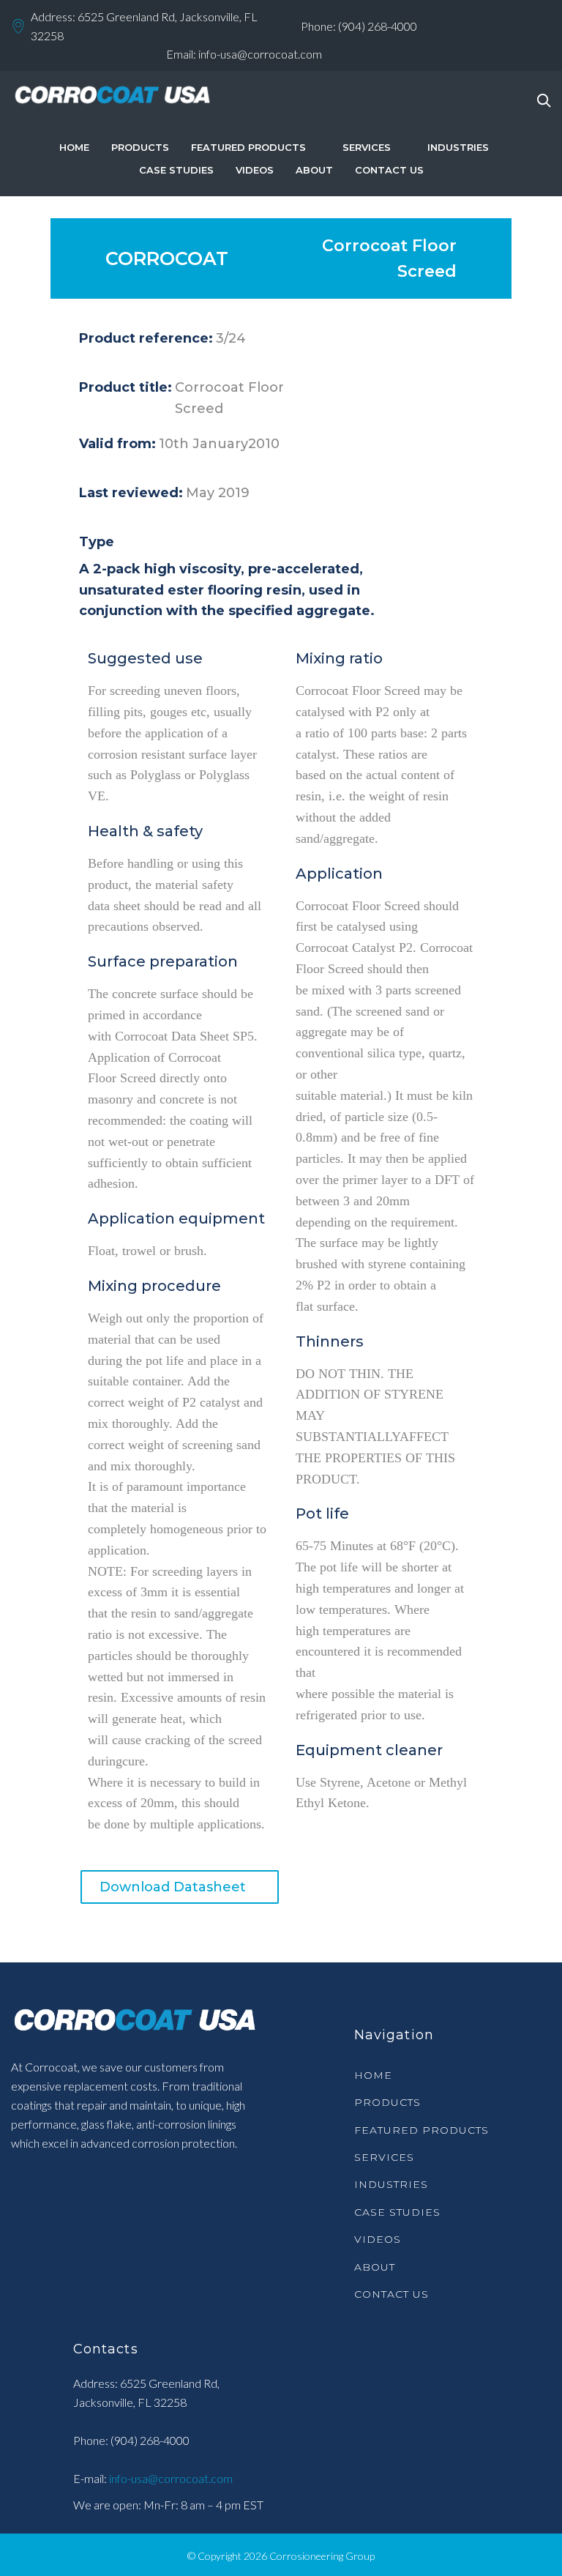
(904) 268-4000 (378, 26)
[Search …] (544, 101)
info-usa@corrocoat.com (260, 54)
